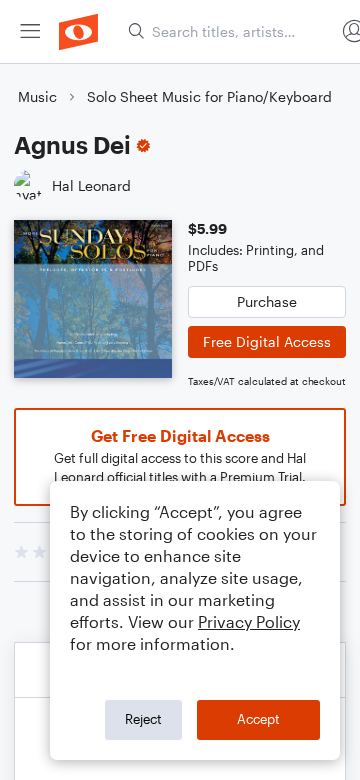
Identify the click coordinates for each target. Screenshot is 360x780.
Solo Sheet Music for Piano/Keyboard (209, 96)
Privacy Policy (249, 621)
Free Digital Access (267, 341)
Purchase (267, 301)
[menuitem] (30, 31)
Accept (258, 719)
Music (37, 96)
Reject (143, 719)
